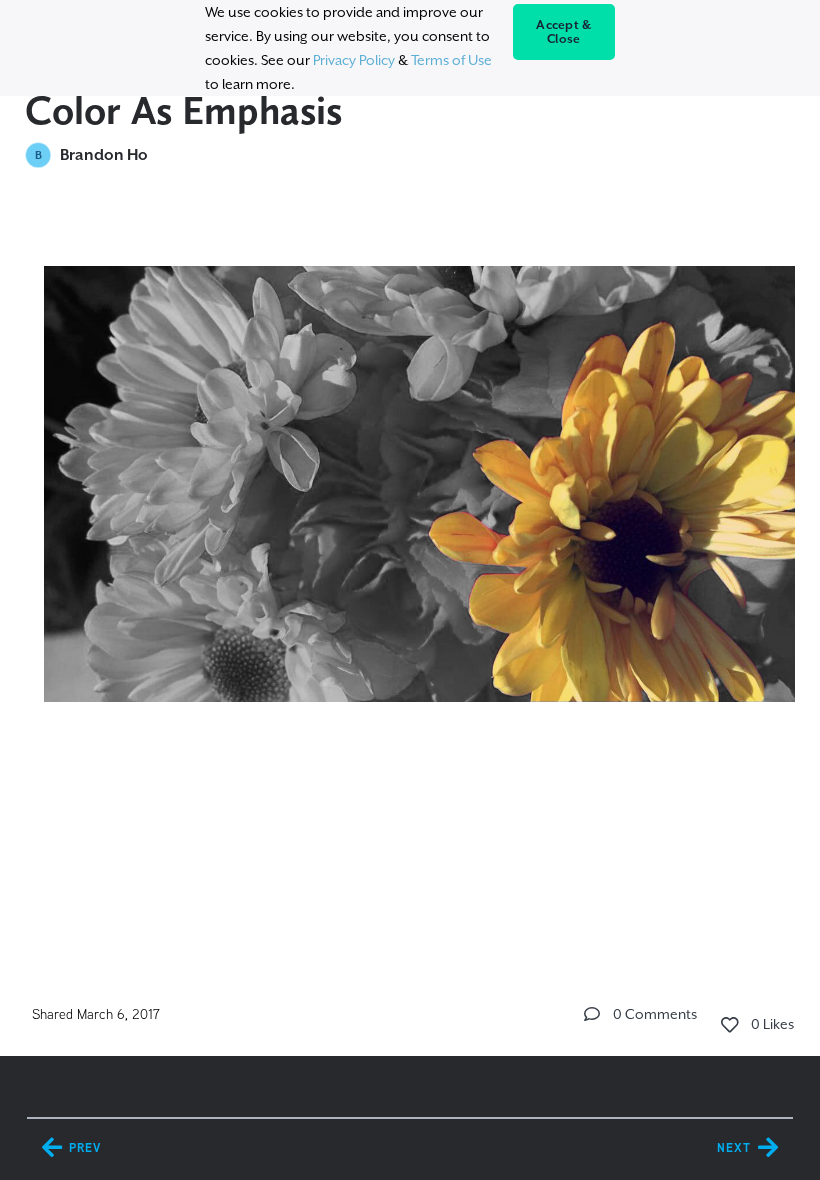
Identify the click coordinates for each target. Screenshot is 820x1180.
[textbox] (410, 505)
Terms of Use (451, 60)
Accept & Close (563, 32)
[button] (592, 1014)
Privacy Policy (354, 60)
